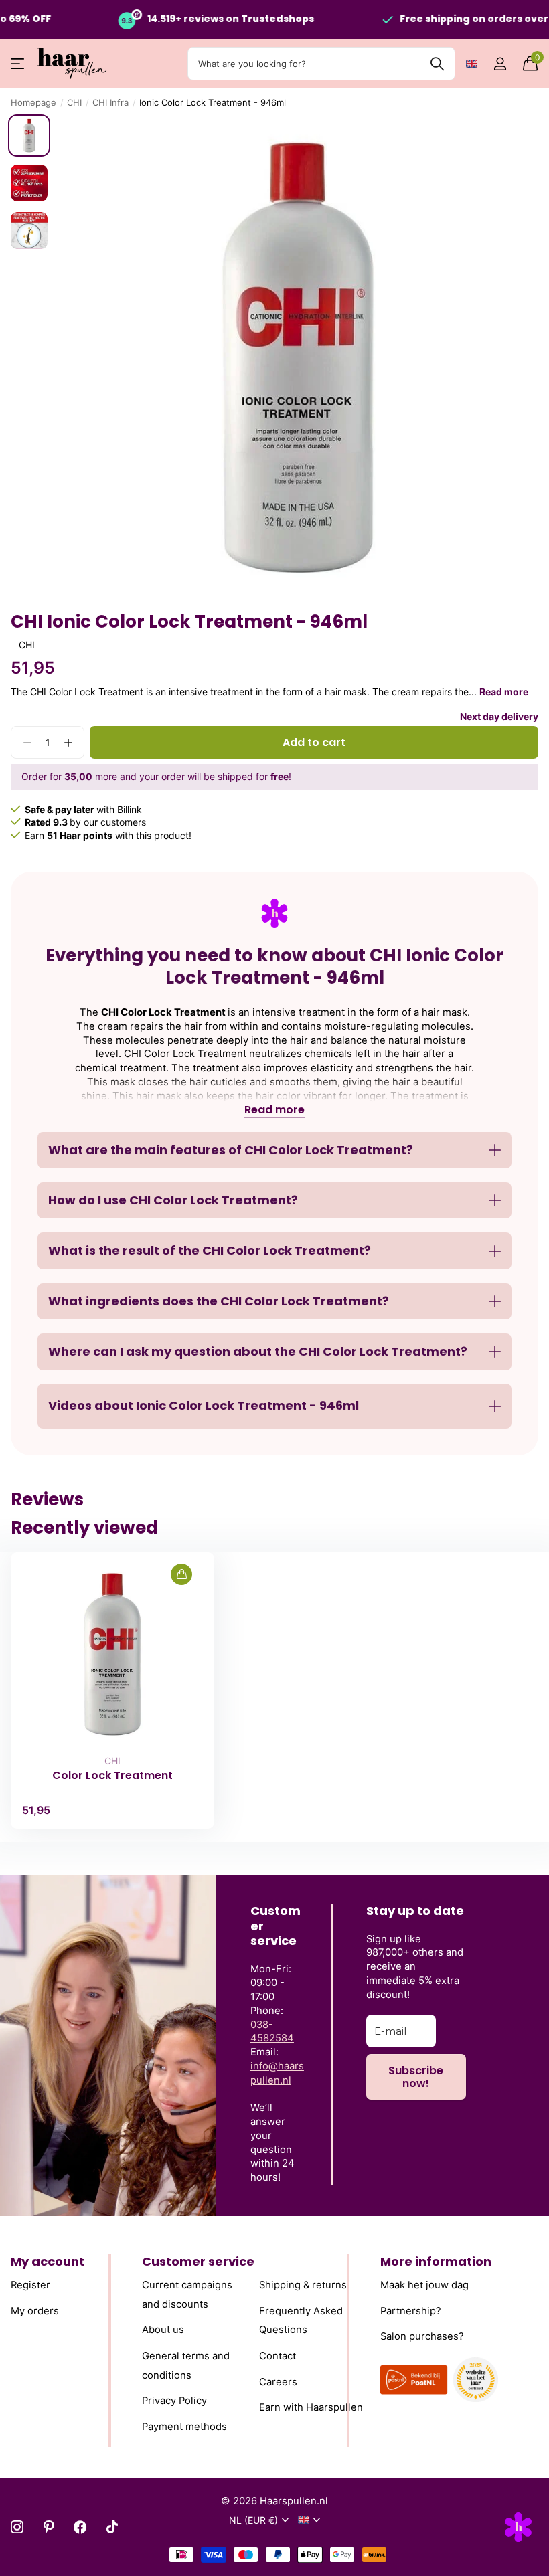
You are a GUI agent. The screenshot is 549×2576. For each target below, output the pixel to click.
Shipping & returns (303, 2285)
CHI (74, 102)
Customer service (198, 2261)
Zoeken (437, 64)
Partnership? (411, 2310)
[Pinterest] (49, 2527)
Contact (278, 2356)
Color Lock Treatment (112, 1776)
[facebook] (80, 2527)
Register (30, 2285)
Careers (278, 2381)
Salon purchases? (422, 2336)
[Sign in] (500, 64)
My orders (35, 2310)
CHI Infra (110, 102)
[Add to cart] (181, 1574)
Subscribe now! (416, 2077)
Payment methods (184, 2427)
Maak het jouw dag (424, 2285)
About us (163, 2330)
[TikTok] (112, 2527)
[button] (68, 742)
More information (436, 2261)
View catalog (18, 64)
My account (48, 2261)
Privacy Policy (174, 2401)
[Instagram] (17, 2527)
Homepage (33, 102)
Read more (504, 692)
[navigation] (29, 135)
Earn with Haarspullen (311, 2407)
